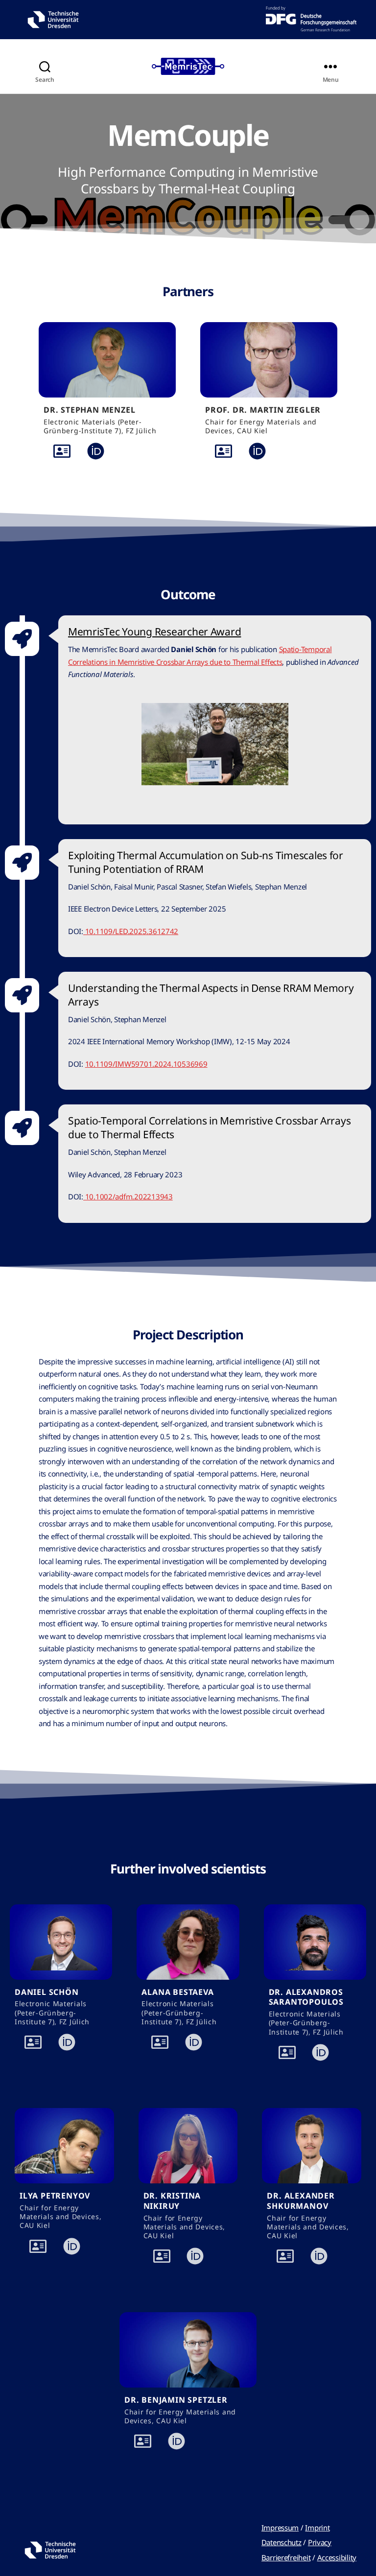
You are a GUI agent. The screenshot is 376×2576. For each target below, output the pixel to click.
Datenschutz (282, 2542)
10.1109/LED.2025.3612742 (131, 931)
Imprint (317, 2528)
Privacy (320, 2542)
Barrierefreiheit (286, 2557)
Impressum (280, 2528)
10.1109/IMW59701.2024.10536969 (146, 1064)
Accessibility (337, 2557)
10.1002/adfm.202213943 (128, 1196)
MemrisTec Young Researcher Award (154, 632)
